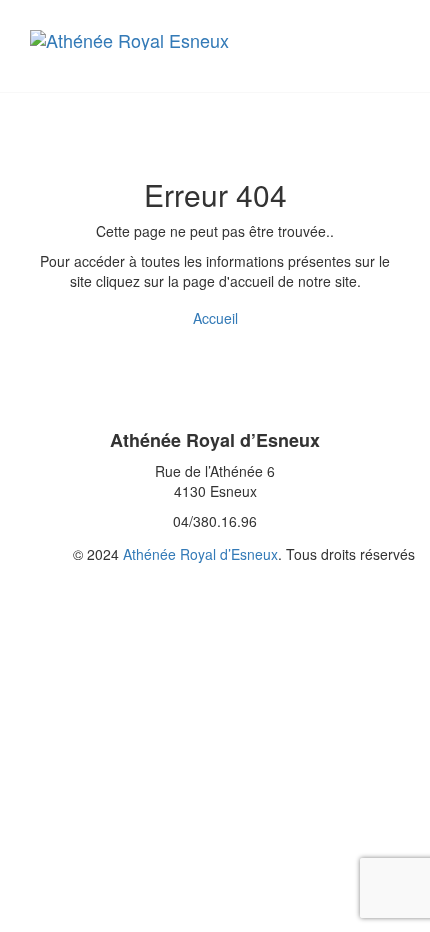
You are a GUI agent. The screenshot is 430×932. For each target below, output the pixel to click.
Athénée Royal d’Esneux (200, 554)
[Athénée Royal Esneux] (155, 40)
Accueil (215, 318)
